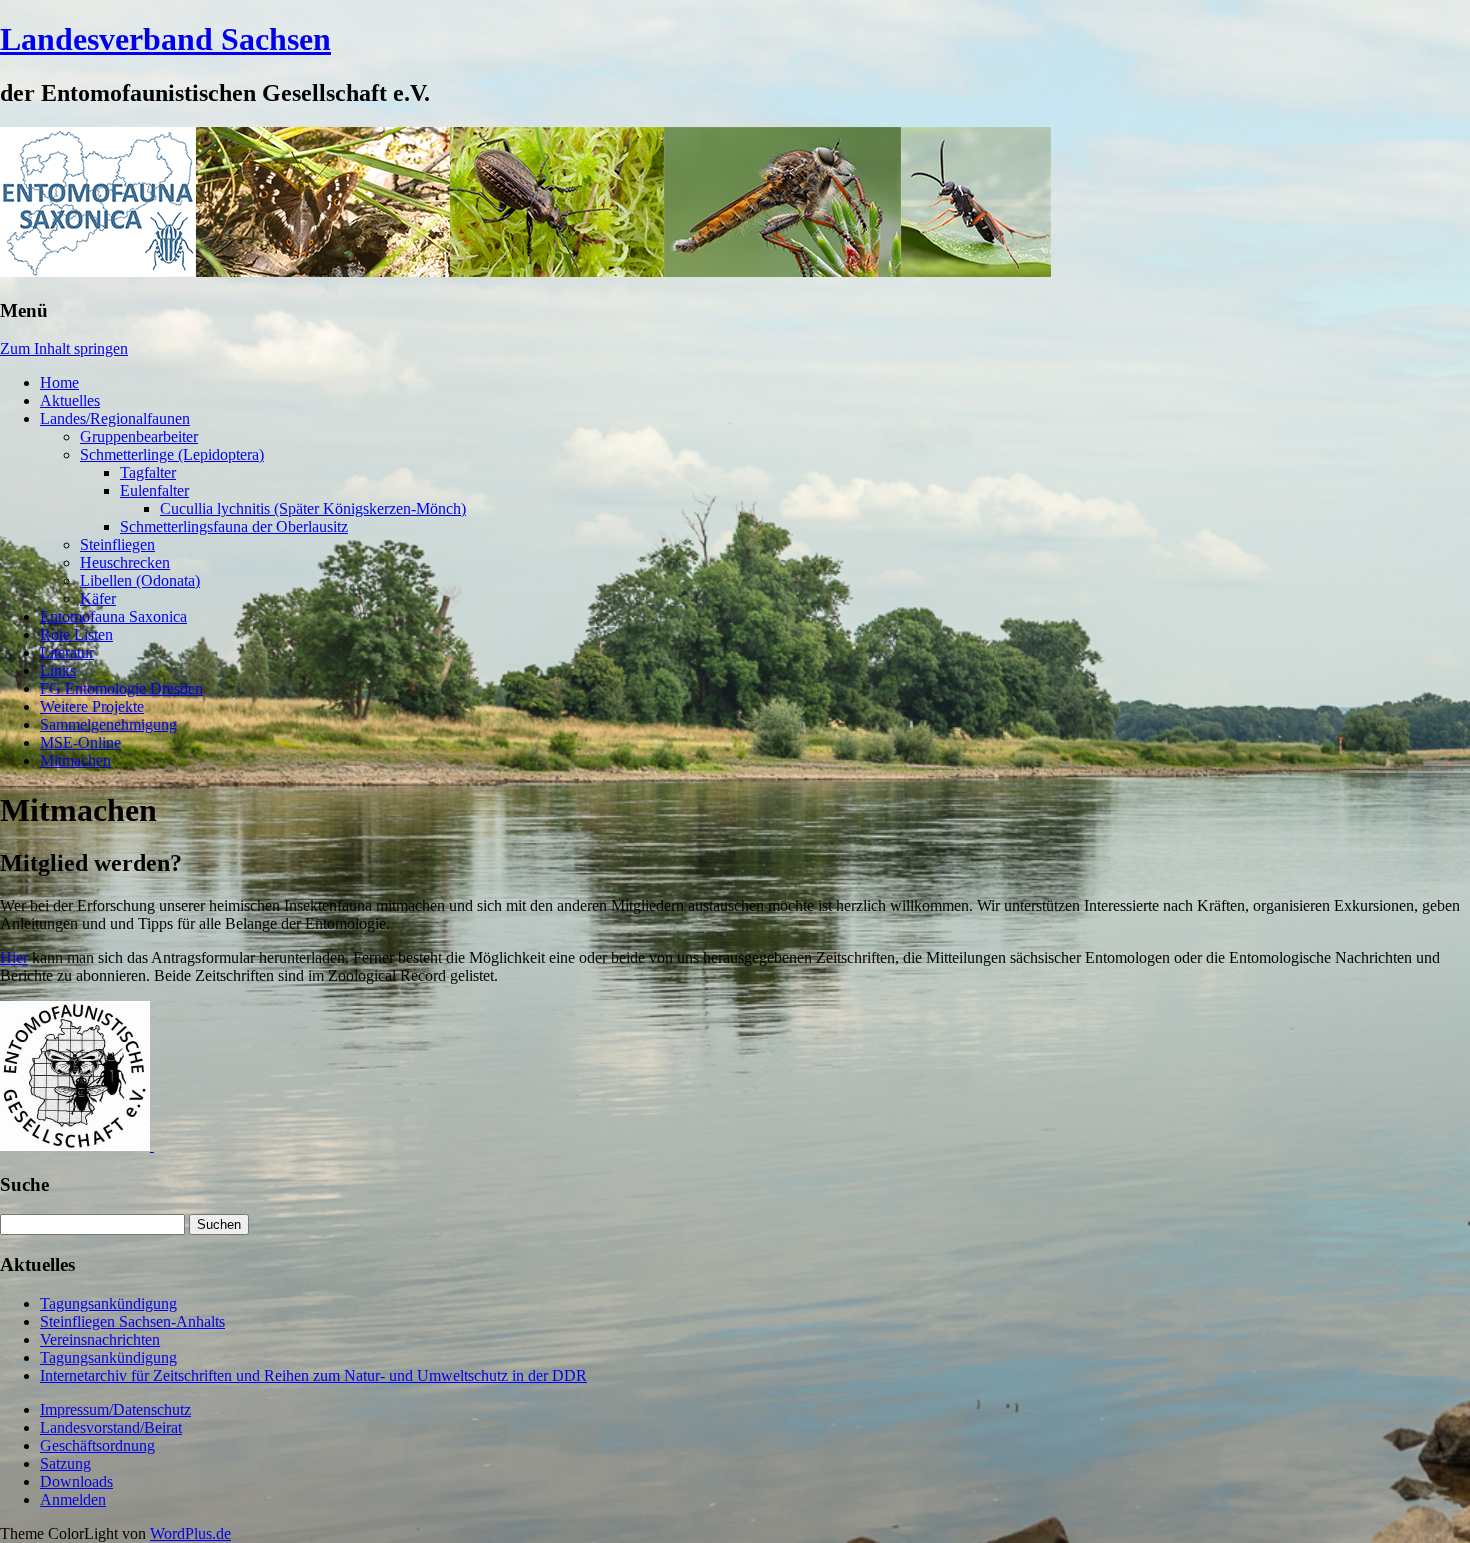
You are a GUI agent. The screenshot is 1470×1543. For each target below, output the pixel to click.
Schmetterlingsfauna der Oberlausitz (234, 526)
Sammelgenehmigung (108, 724)
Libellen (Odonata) (140, 580)
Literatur (67, 652)
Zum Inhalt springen (64, 348)
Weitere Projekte (92, 706)
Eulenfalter (154, 490)
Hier (14, 957)
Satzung (65, 1463)
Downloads (76, 1481)
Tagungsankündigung (108, 1303)
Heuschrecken (125, 562)
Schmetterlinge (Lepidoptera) (172, 454)
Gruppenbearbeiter (139, 436)
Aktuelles (70, 400)
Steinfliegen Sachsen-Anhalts (132, 1321)
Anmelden (73, 1499)
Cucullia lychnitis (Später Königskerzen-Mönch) (313, 508)
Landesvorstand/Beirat (111, 1427)
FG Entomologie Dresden (121, 688)
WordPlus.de (190, 1533)
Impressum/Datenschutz (115, 1409)
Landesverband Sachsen (165, 39)
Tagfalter (148, 472)
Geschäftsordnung (97, 1445)
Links (58, 670)
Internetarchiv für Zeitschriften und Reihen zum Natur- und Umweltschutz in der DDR (313, 1375)
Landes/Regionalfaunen (115, 418)
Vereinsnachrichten (100, 1339)
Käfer (98, 598)
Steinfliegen (117, 544)
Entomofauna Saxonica (113, 616)
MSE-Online (80, 742)
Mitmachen (75, 760)
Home (59, 382)
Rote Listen (76, 634)
